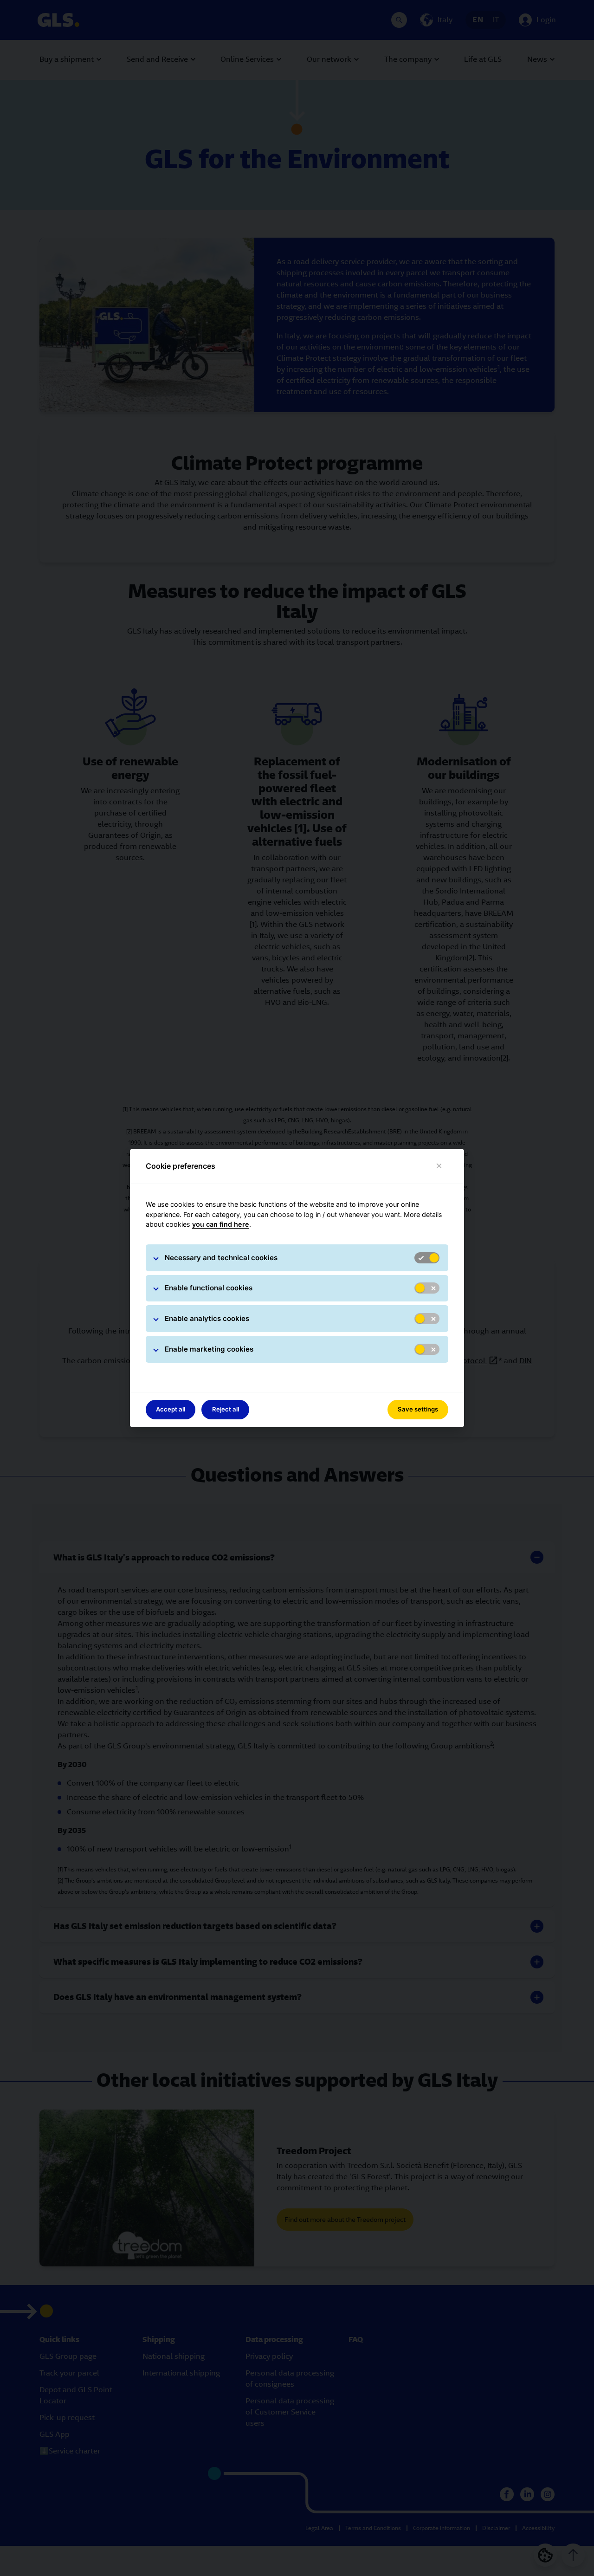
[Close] (439, 1166)
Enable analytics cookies (207, 1318)
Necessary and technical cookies (221, 1258)
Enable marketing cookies (209, 1349)
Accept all (171, 1409)
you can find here (221, 1224)
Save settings (418, 1409)
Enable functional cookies (209, 1288)
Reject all (226, 1409)
